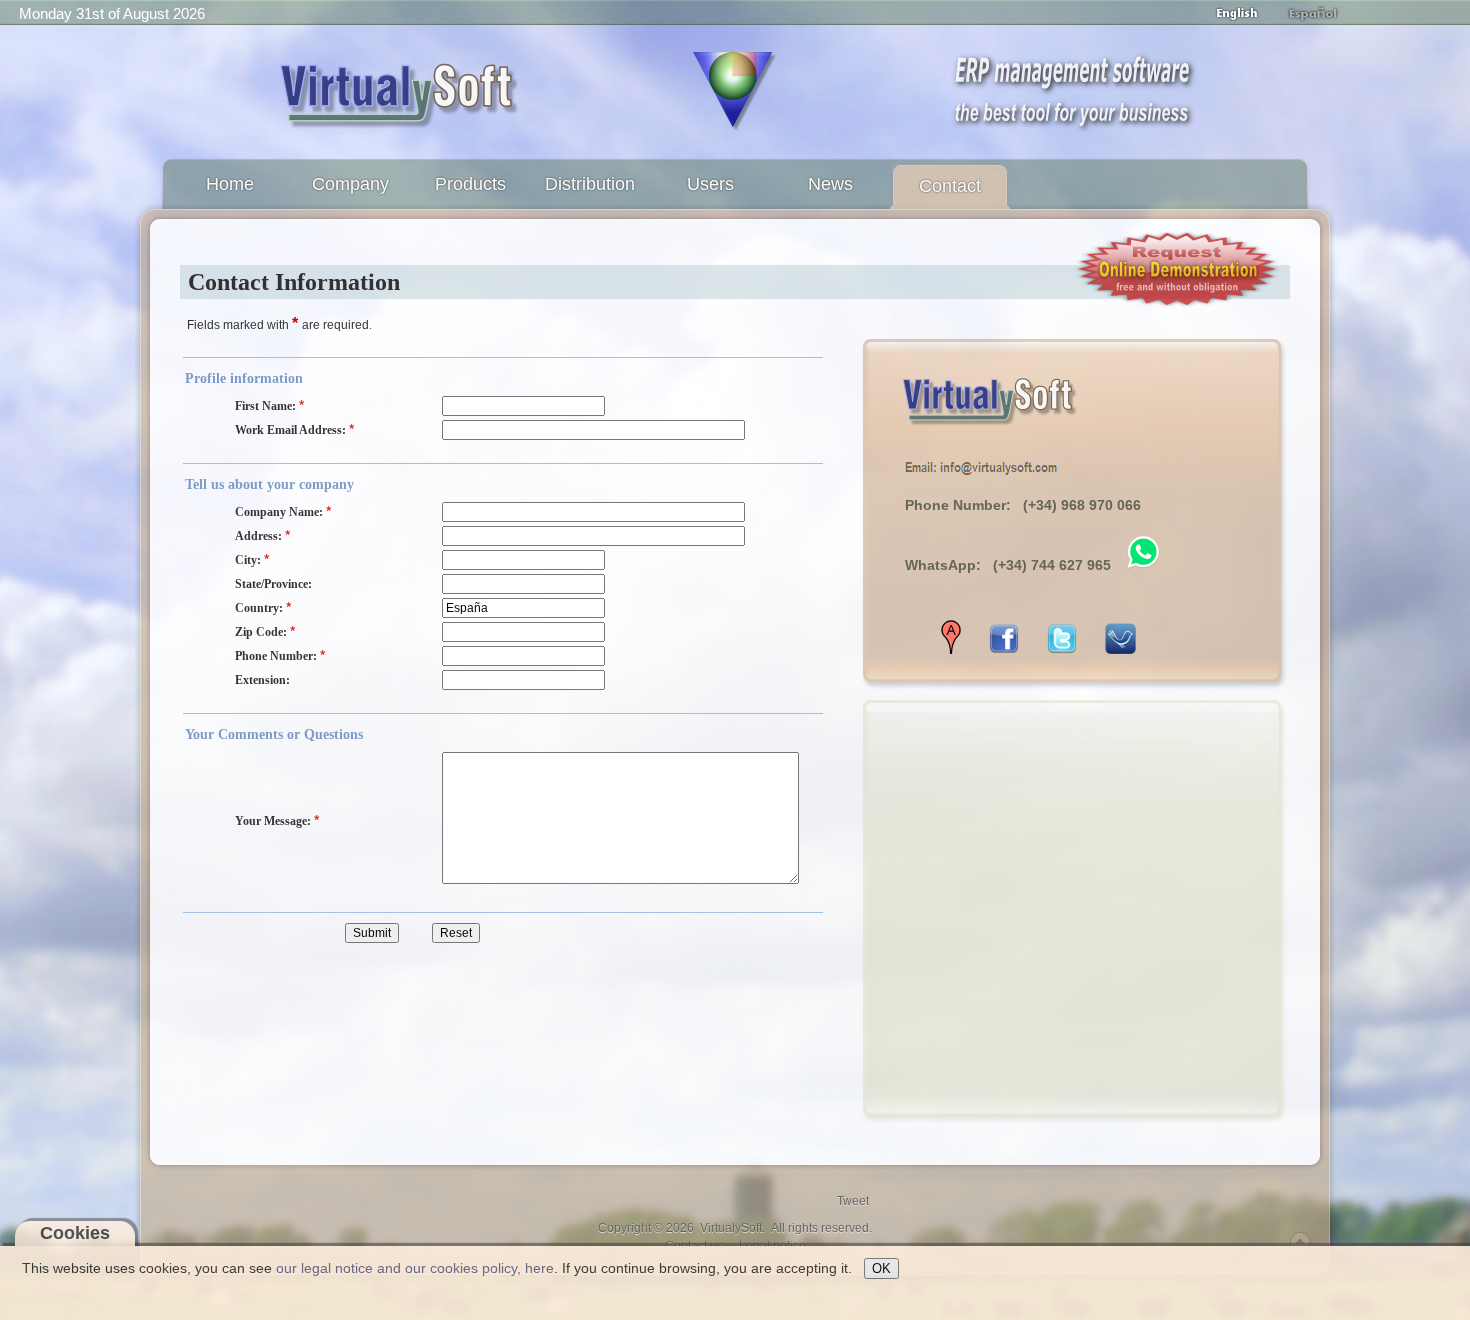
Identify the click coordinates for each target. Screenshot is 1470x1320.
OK (881, 1268)
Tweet (853, 1201)
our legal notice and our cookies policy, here (415, 1268)
